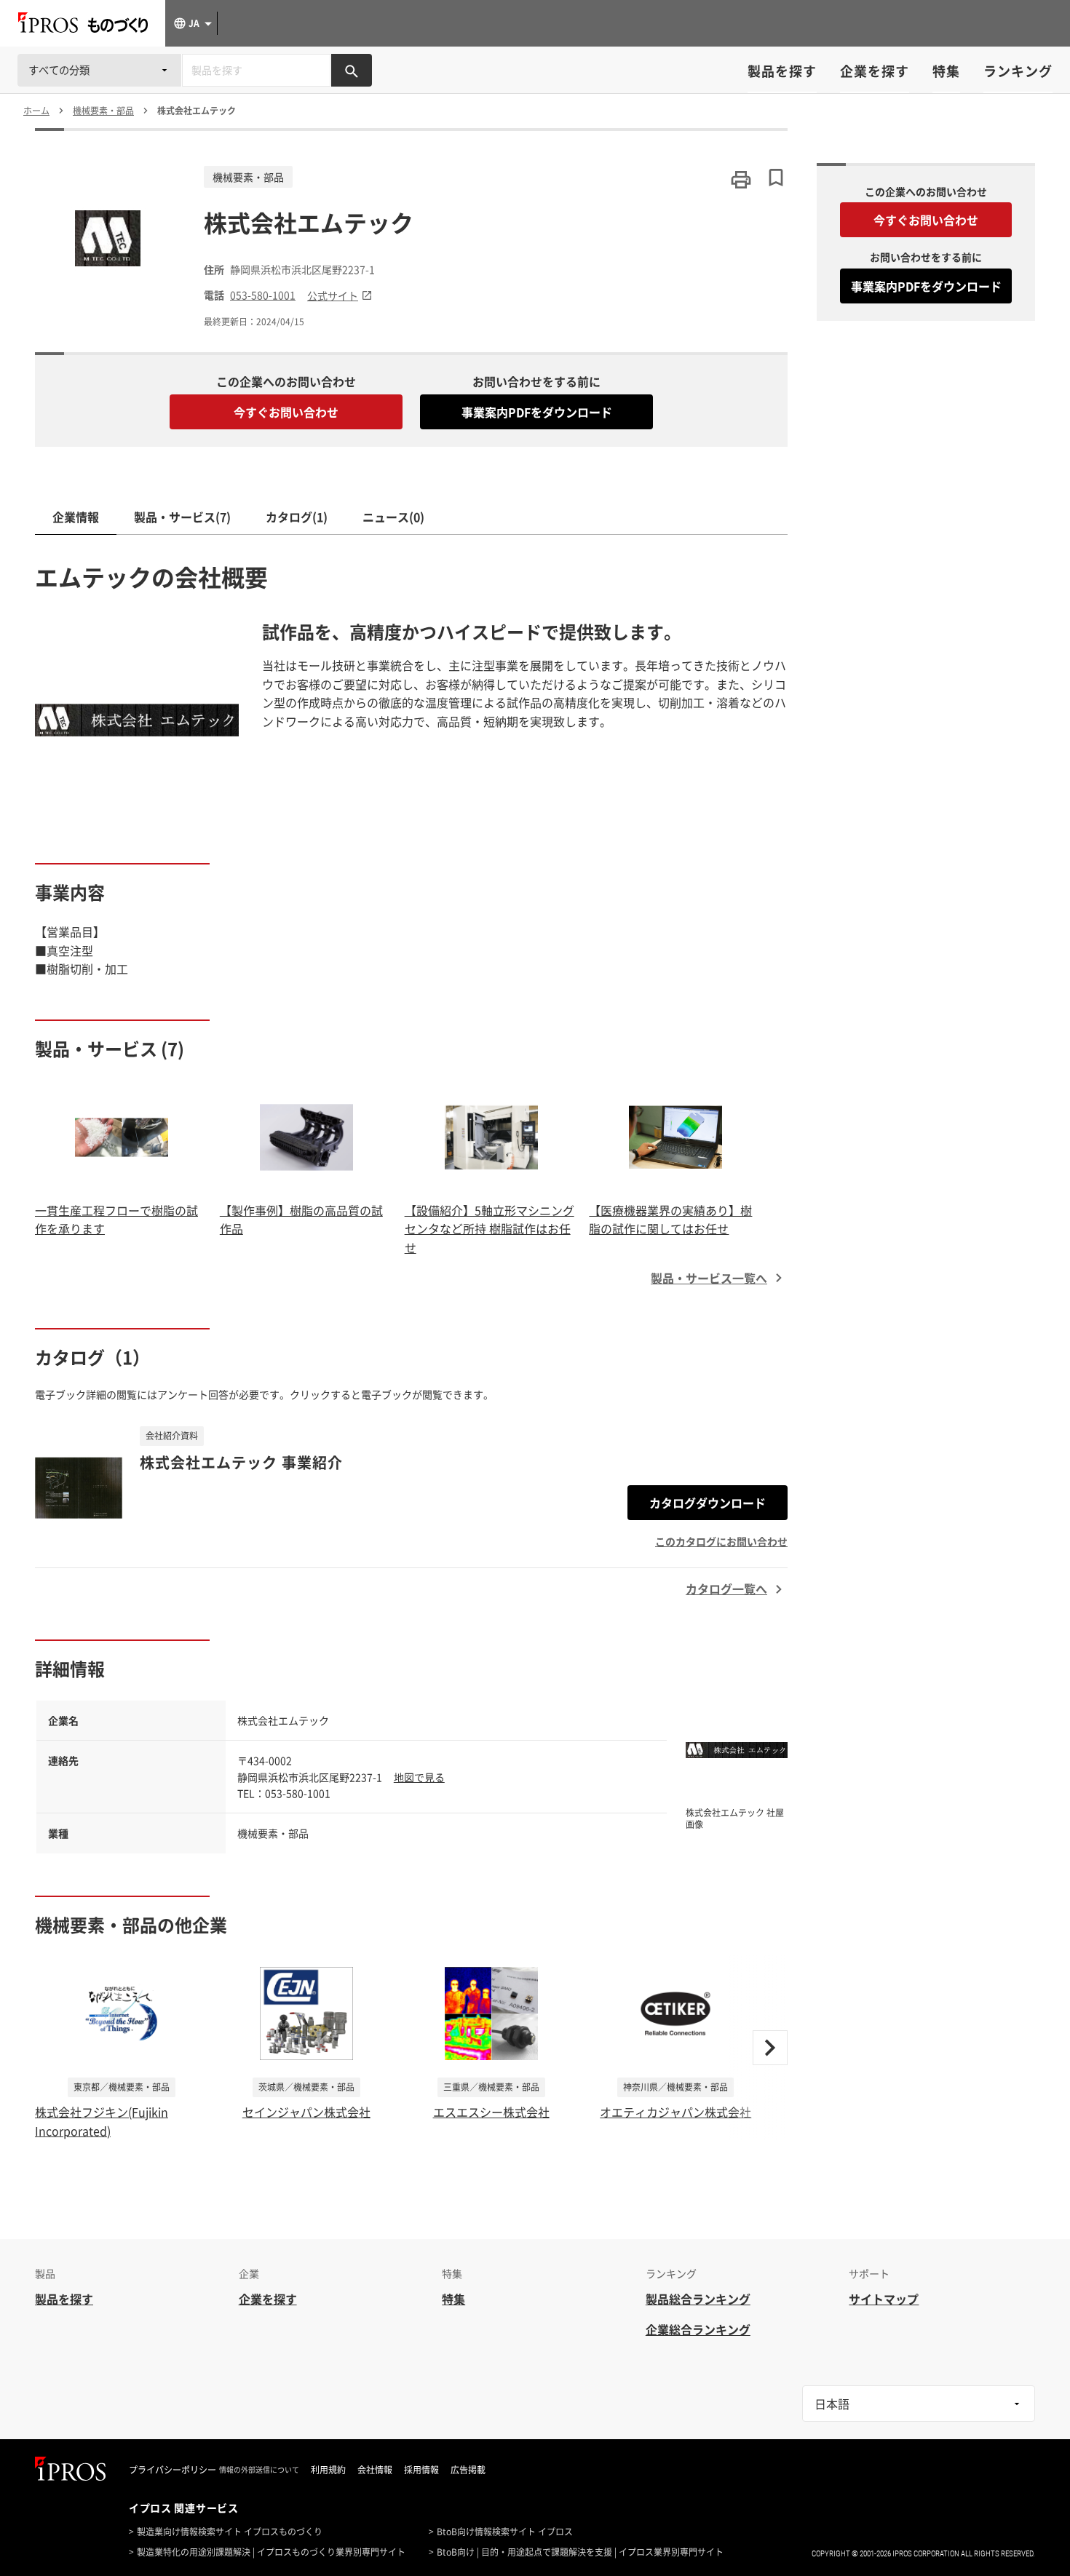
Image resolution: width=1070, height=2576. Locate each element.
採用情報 (421, 2470)
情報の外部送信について (259, 2470)
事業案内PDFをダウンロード (537, 412)
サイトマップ (884, 2299)
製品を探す (782, 71)
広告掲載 (468, 2470)
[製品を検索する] (352, 70)
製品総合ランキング (698, 2299)
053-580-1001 (263, 295)
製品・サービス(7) (182, 517)
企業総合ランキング (698, 2329)
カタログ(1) (297, 517)
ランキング (1018, 71)
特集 (946, 71)
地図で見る (419, 1777)
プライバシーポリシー (173, 2470)
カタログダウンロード (708, 1503)
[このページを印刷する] (741, 180)
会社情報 (375, 2470)
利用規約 (328, 2470)
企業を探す (875, 71)
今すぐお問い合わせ (286, 412)
